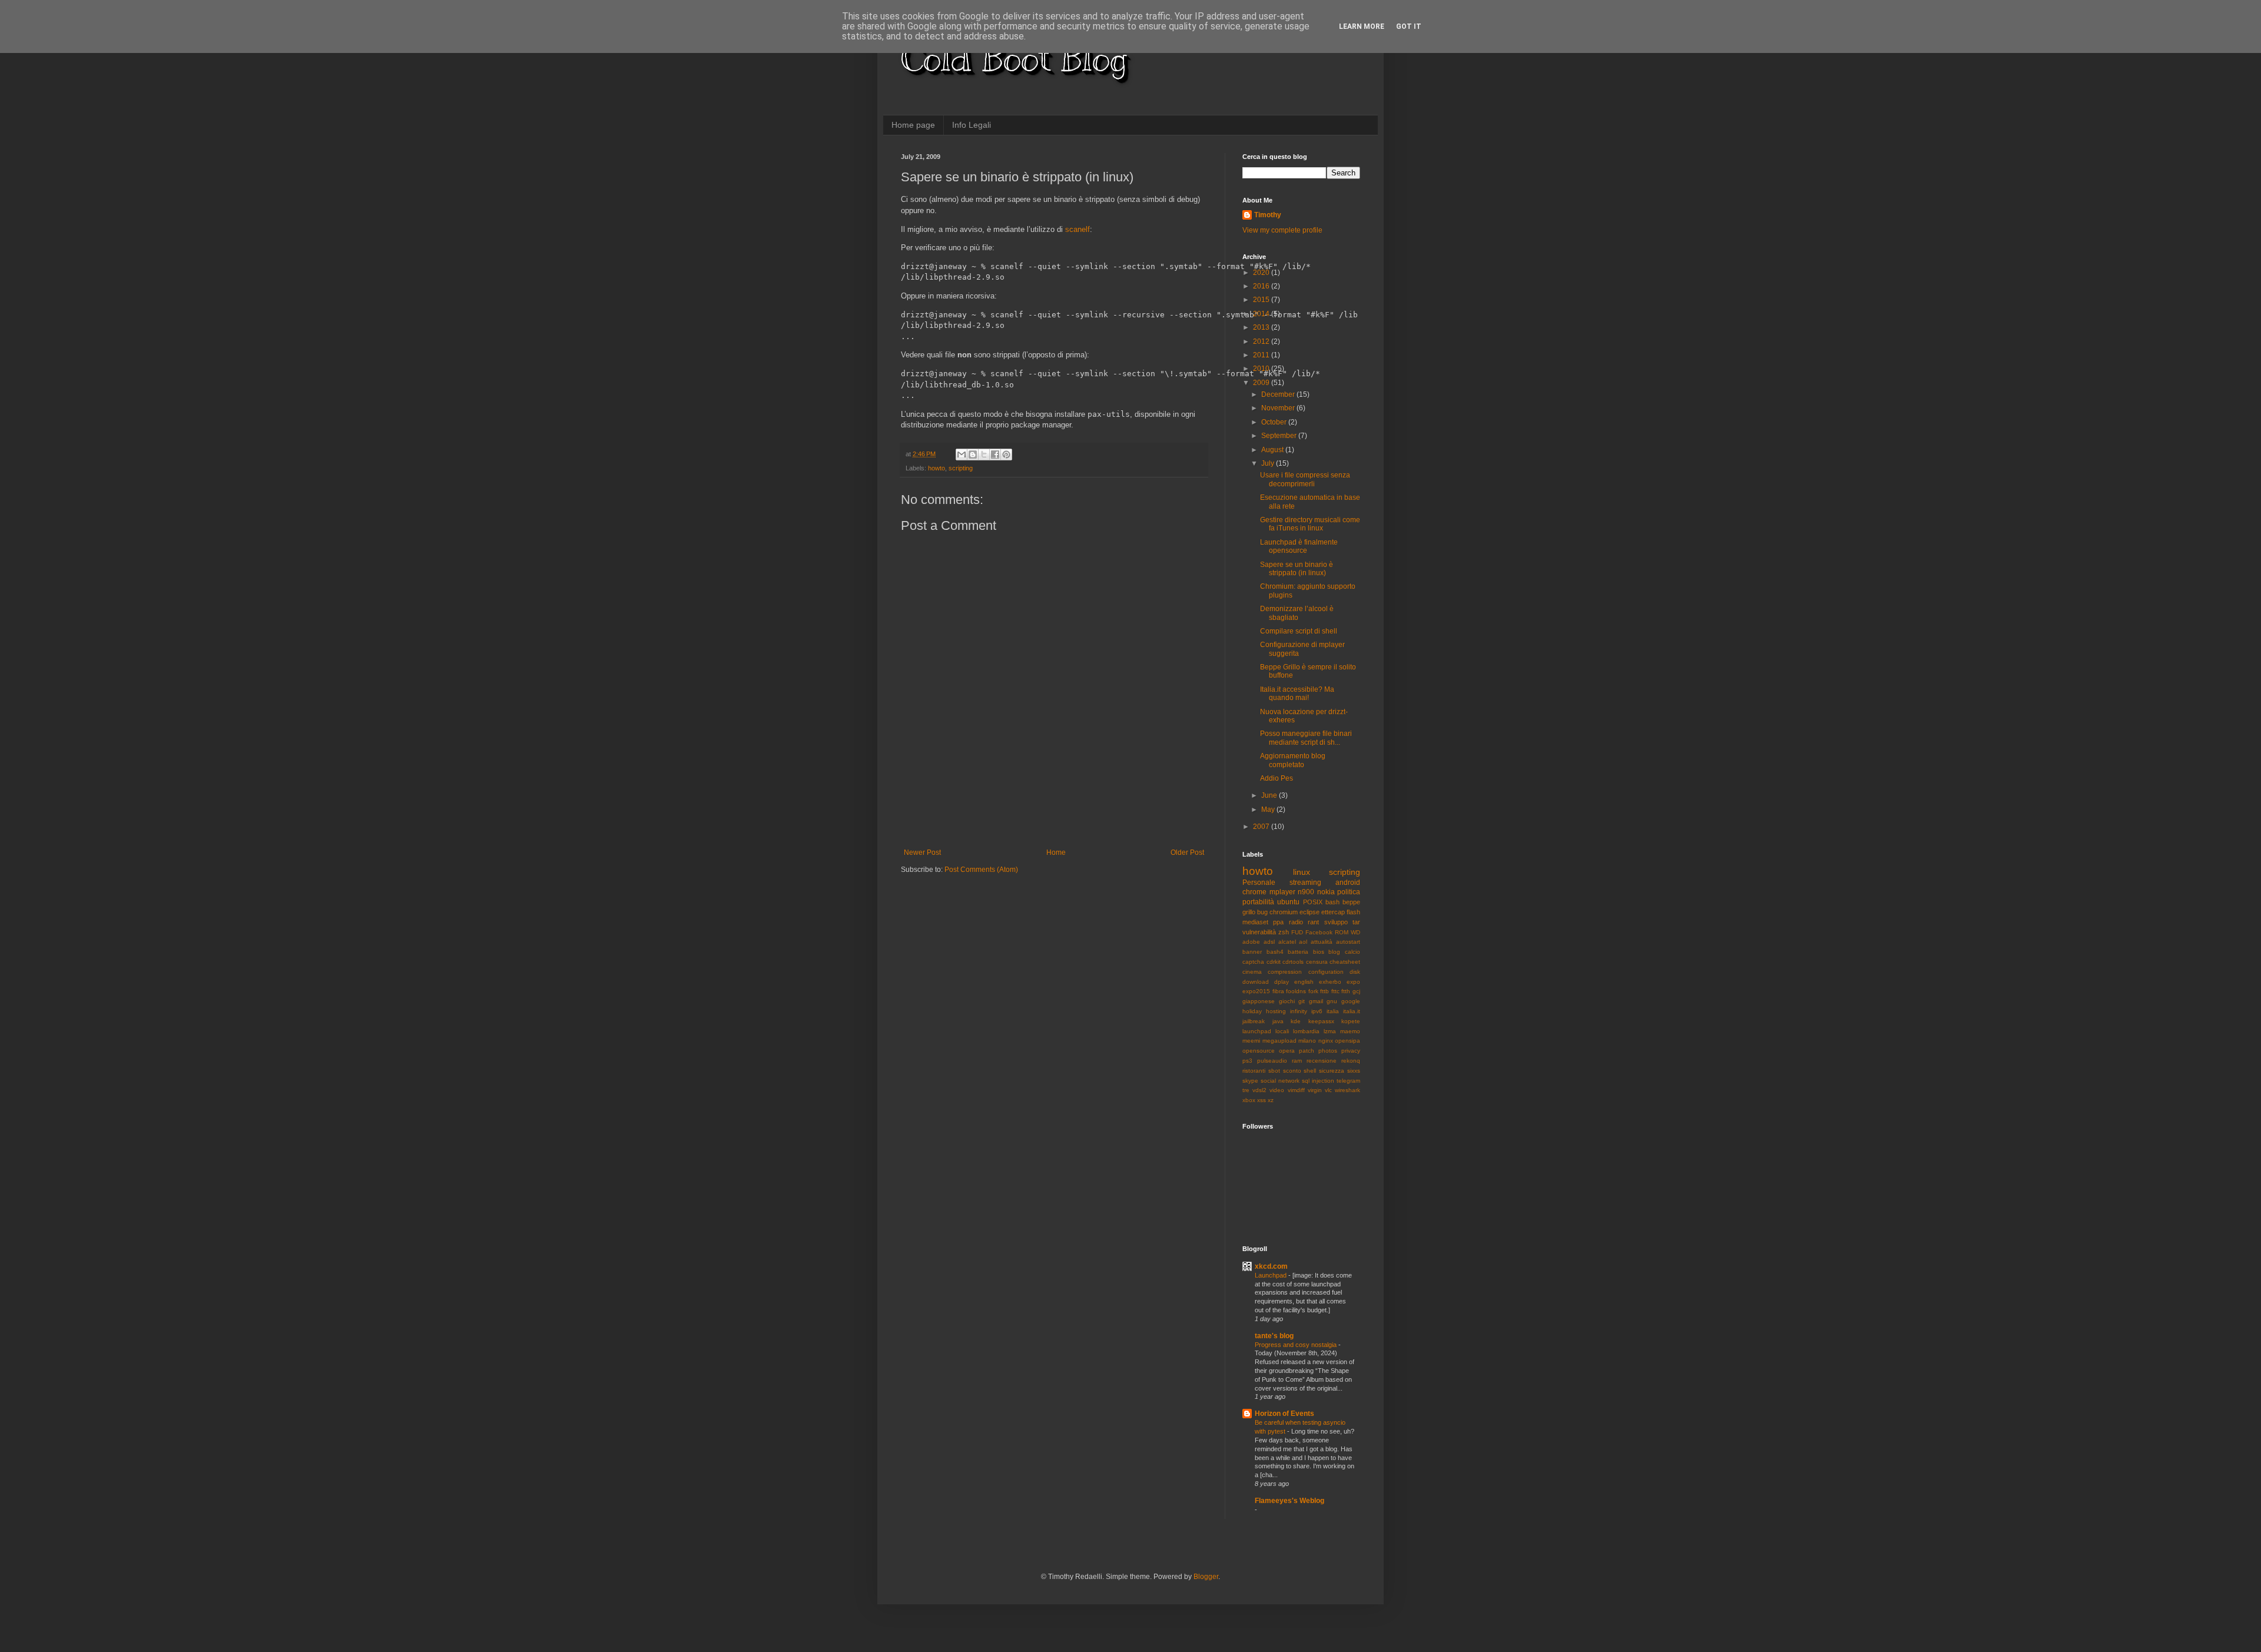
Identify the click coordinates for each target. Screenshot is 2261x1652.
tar (1356, 922)
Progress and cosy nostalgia (1297, 1345)
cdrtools (1293, 962)
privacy (1351, 1051)
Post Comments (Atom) (981, 870)
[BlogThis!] (973, 455)
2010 (1262, 369)
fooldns (1296, 991)
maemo (1350, 1031)
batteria (1298, 952)
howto (936, 468)
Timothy (1268, 215)
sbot (1274, 1071)
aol (1303, 942)
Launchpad (1272, 1275)
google (1351, 1001)
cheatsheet (1345, 962)
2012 (1262, 341)
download (1256, 982)
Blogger (1206, 1577)
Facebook (1319, 932)
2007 (1262, 827)
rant (1313, 922)
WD (1355, 932)
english (1304, 982)
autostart (1348, 942)
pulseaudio (1272, 1061)
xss (1262, 1100)
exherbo (1330, 982)
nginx (1326, 1041)
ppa (1278, 922)
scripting (961, 468)
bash (1332, 902)
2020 (1262, 273)
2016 (1262, 286)
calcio (1352, 952)
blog (1334, 952)
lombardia (1306, 1031)
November (1279, 408)
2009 (1262, 383)
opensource (1259, 1051)
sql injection (1318, 1081)
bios (1319, 952)
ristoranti (1254, 1071)
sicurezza (1332, 1071)
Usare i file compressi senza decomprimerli (1305, 479)
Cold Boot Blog (1014, 59)
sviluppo (1336, 922)
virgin (1315, 1090)
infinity (1299, 1011)
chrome (1254, 892)
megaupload (1279, 1041)
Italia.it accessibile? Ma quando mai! (1297, 694)
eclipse (1309, 912)
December (1279, 394)
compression (1285, 972)
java (1278, 1021)
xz (1271, 1100)
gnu (1332, 1001)
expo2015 (1256, 991)
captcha (1253, 962)
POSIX (1313, 902)
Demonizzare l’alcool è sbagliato (1297, 613)
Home (1056, 852)
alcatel (1287, 942)
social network (1280, 1081)
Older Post (1187, 852)
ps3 (1247, 1061)
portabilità (1258, 902)
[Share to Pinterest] (1006, 455)
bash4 (1275, 952)
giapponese (1259, 1001)
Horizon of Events (1284, 1414)
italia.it (1352, 1011)
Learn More (1362, 26)
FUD (1297, 932)
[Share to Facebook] (995, 455)
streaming (1305, 883)
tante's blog (1274, 1336)
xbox (1249, 1100)
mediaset (1255, 922)
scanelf (1078, 229)
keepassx (1321, 1021)
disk (1355, 972)
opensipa (1347, 1041)
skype (1250, 1081)
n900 (1306, 892)
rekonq (1351, 1061)
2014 (1262, 314)
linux (1302, 872)
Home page (913, 125)
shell (1310, 1071)
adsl (1269, 942)
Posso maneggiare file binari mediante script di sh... (1306, 738)
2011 (1262, 355)
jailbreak (1254, 1021)
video (1277, 1090)
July (1269, 463)
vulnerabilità (1259, 932)
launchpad (1257, 1031)
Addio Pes (1277, 778)
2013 (1262, 327)
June (1270, 795)
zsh (1284, 932)
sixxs (1354, 1071)
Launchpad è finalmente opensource (1299, 546)
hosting (1276, 1011)
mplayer (1282, 892)
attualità (1322, 942)
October (1275, 422)
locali (1282, 1031)
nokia (1326, 892)
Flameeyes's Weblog (1289, 1501)
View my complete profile (1282, 230)
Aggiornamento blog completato (1293, 760)
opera (1287, 1051)
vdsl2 (1259, 1090)
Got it (1409, 26)
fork (1313, 991)
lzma (1330, 1031)
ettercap (1333, 912)
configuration (1326, 972)
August (1273, 450)
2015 (1262, 300)
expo (1353, 982)
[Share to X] (984, 455)
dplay (1282, 982)
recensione (1322, 1061)
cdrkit (1274, 962)
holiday (1252, 1011)
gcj (1356, 991)
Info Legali (972, 125)
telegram (1348, 1081)
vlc (1328, 1090)
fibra (1278, 991)
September (1280, 436)
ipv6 (1317, 1011)
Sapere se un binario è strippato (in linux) (1297, 569)
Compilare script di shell (1299, 631)
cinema (1252, 972)
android (1348, 883)
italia (1333, 1011)
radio (1296, 922)
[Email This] (962, 455)
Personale (1259, 883)
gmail (1316, 1001)
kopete (1351, 1021)
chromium (1284, 912)
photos (1328, 1051)
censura (1317, 962)
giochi (1287, 1001)
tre (1246, 1090)
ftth (1346, 991)
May (1269, 810)
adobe (1251, 942)
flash (1353, 912)
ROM (1342, 932)
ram (1297, 1061)
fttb (1325, 991)
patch (1307, 1051)
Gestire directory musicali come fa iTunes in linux (1310, 524)
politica (1349, 892)
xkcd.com (1271, 1266)
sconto (1292, 1071)
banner (1252, 952)
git (1302, 1001)
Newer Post (922, 852)
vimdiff (1296, 1090)
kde (1296, 1021)
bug (1262, 912)
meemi (1251, 1041)
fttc (1335, 991)
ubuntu (1288, 902)
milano (1307, 1041)
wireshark (1347, 1090)
